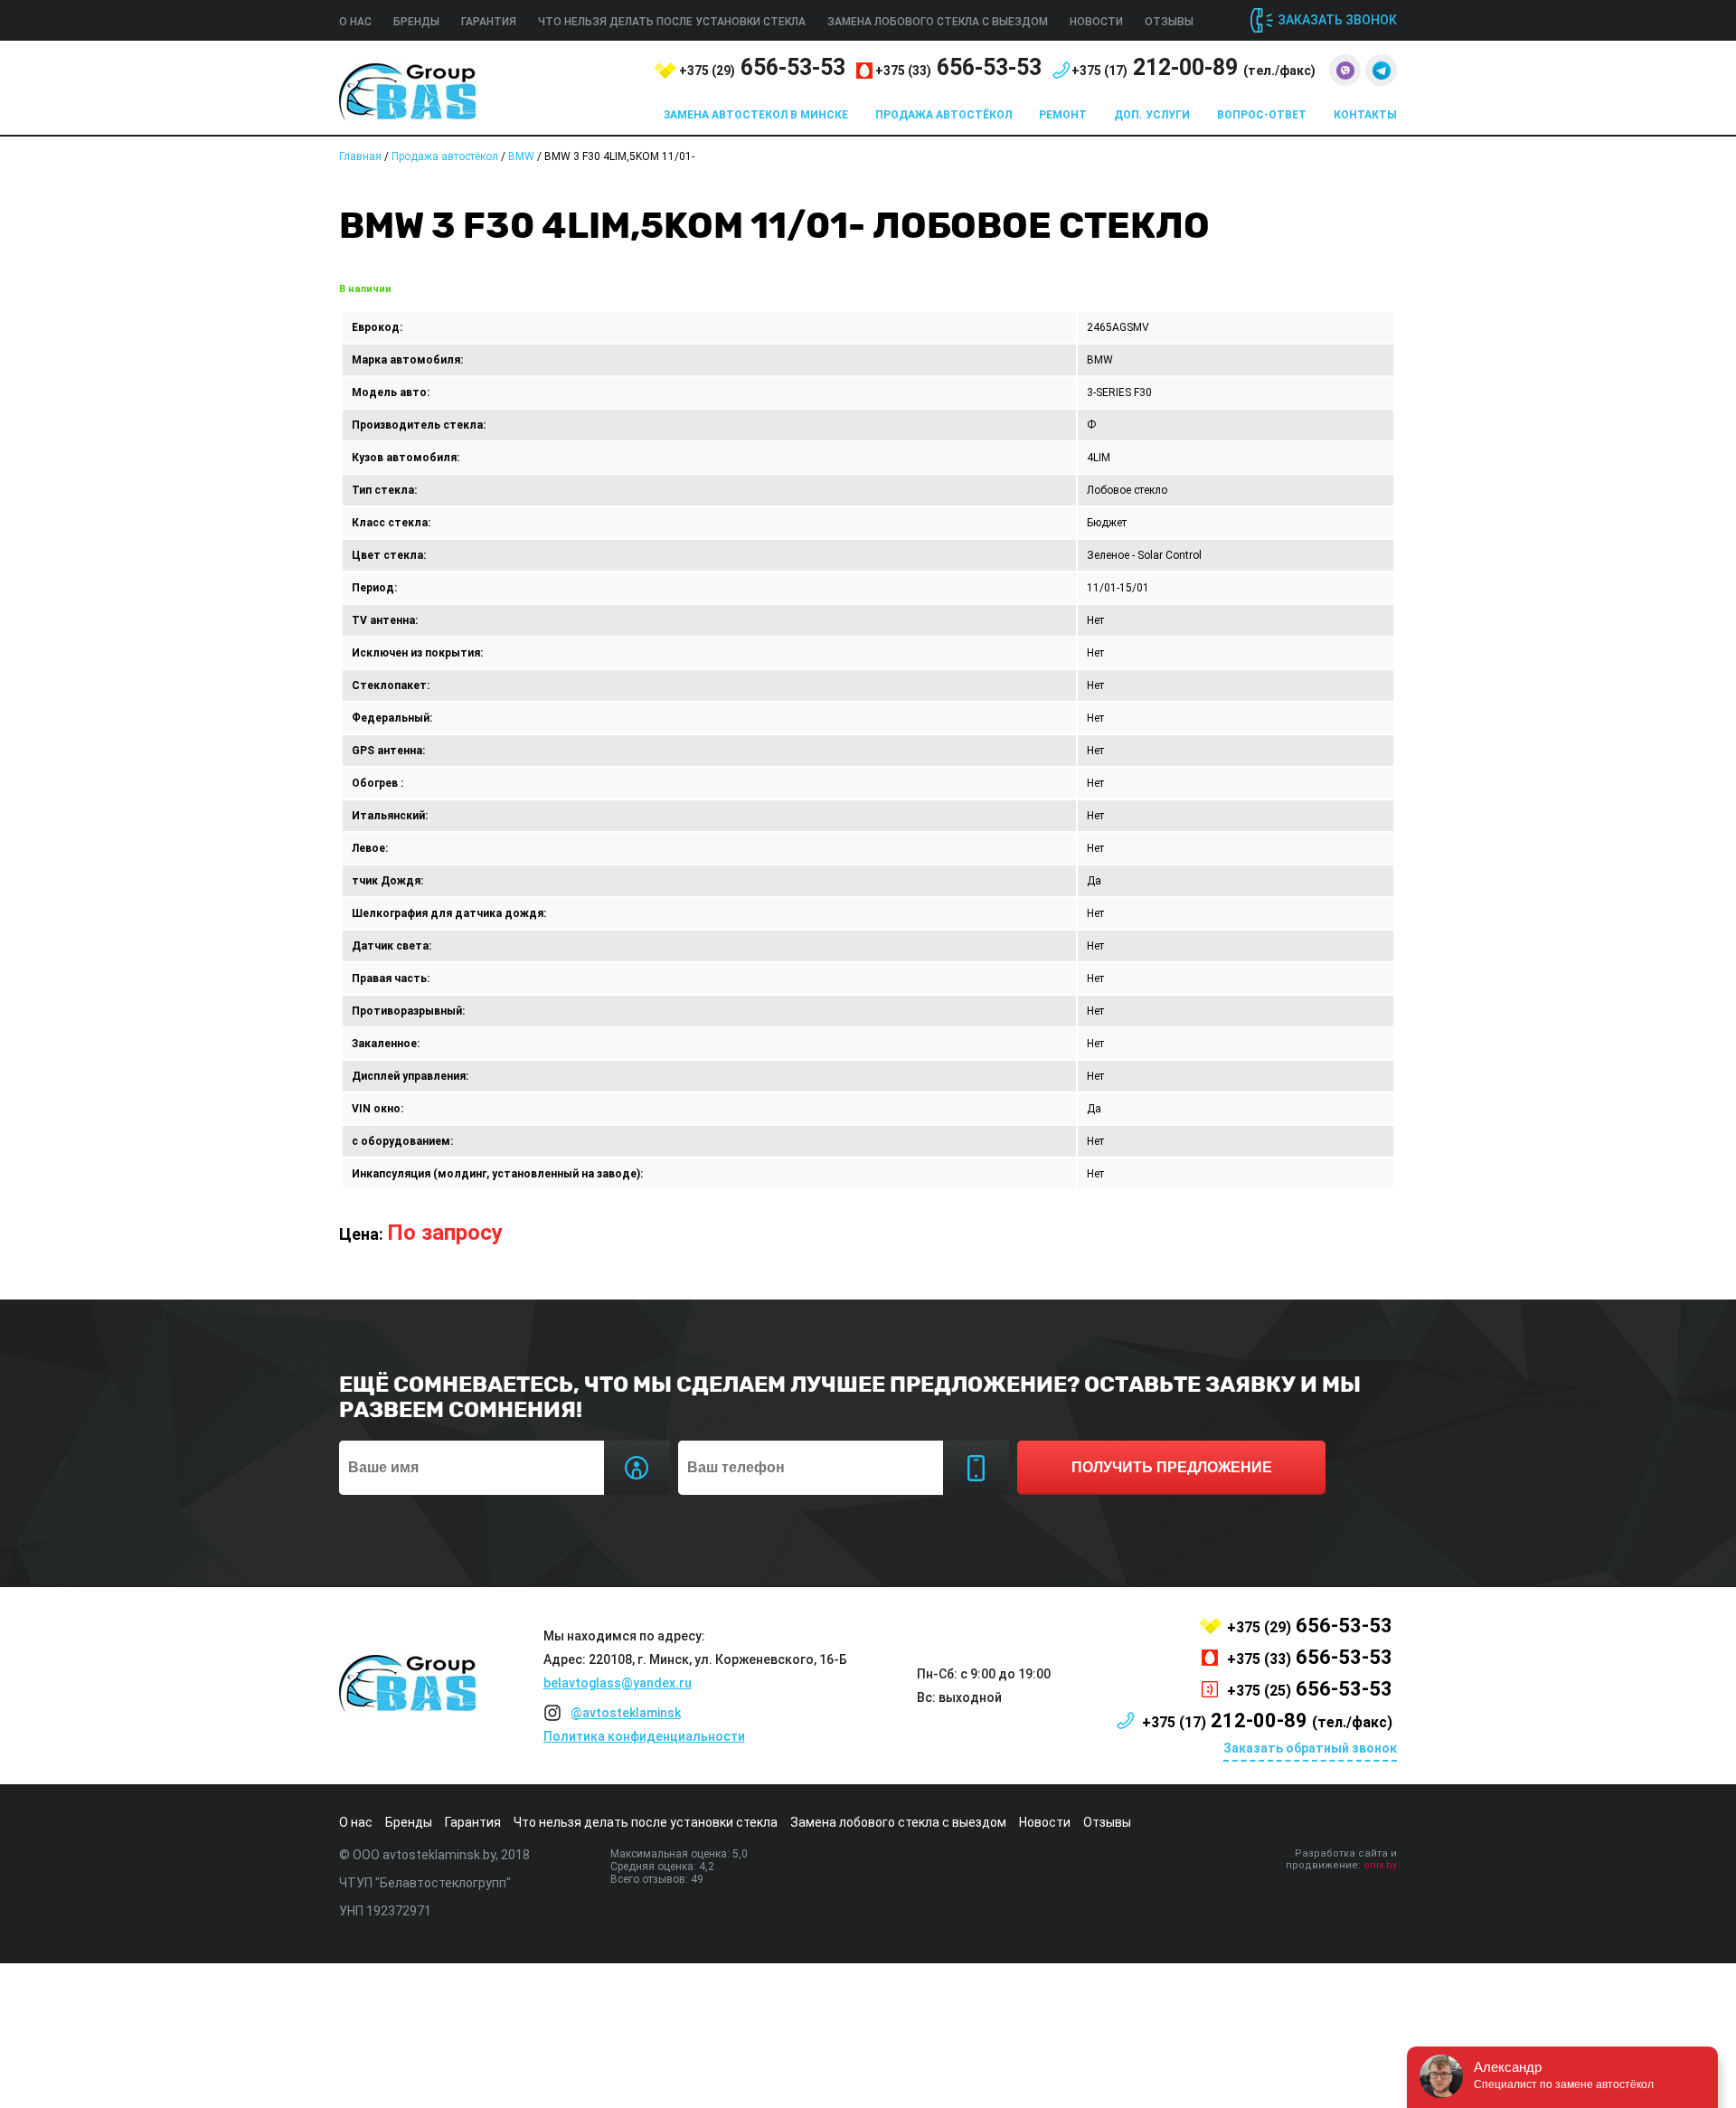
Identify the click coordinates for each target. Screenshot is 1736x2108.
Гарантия (489, 22)
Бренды (416, 22)
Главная (360, 156)
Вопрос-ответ (1262, 115)
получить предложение (1172, 1467)
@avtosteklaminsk (626, 1713)
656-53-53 (762, 67)
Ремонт (1063, 115)
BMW (521, 156)
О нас (355, 22)
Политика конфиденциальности (644, 1736)
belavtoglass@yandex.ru (618, 1683)
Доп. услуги (1152, 115)
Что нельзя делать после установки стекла (672, 22)
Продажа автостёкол (943, 115)
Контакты (1365, 115)
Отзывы (1169, 22)
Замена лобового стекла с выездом (938, 22)
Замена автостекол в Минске (756, 115)
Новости (1096, 22)
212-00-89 (1193, 67)
